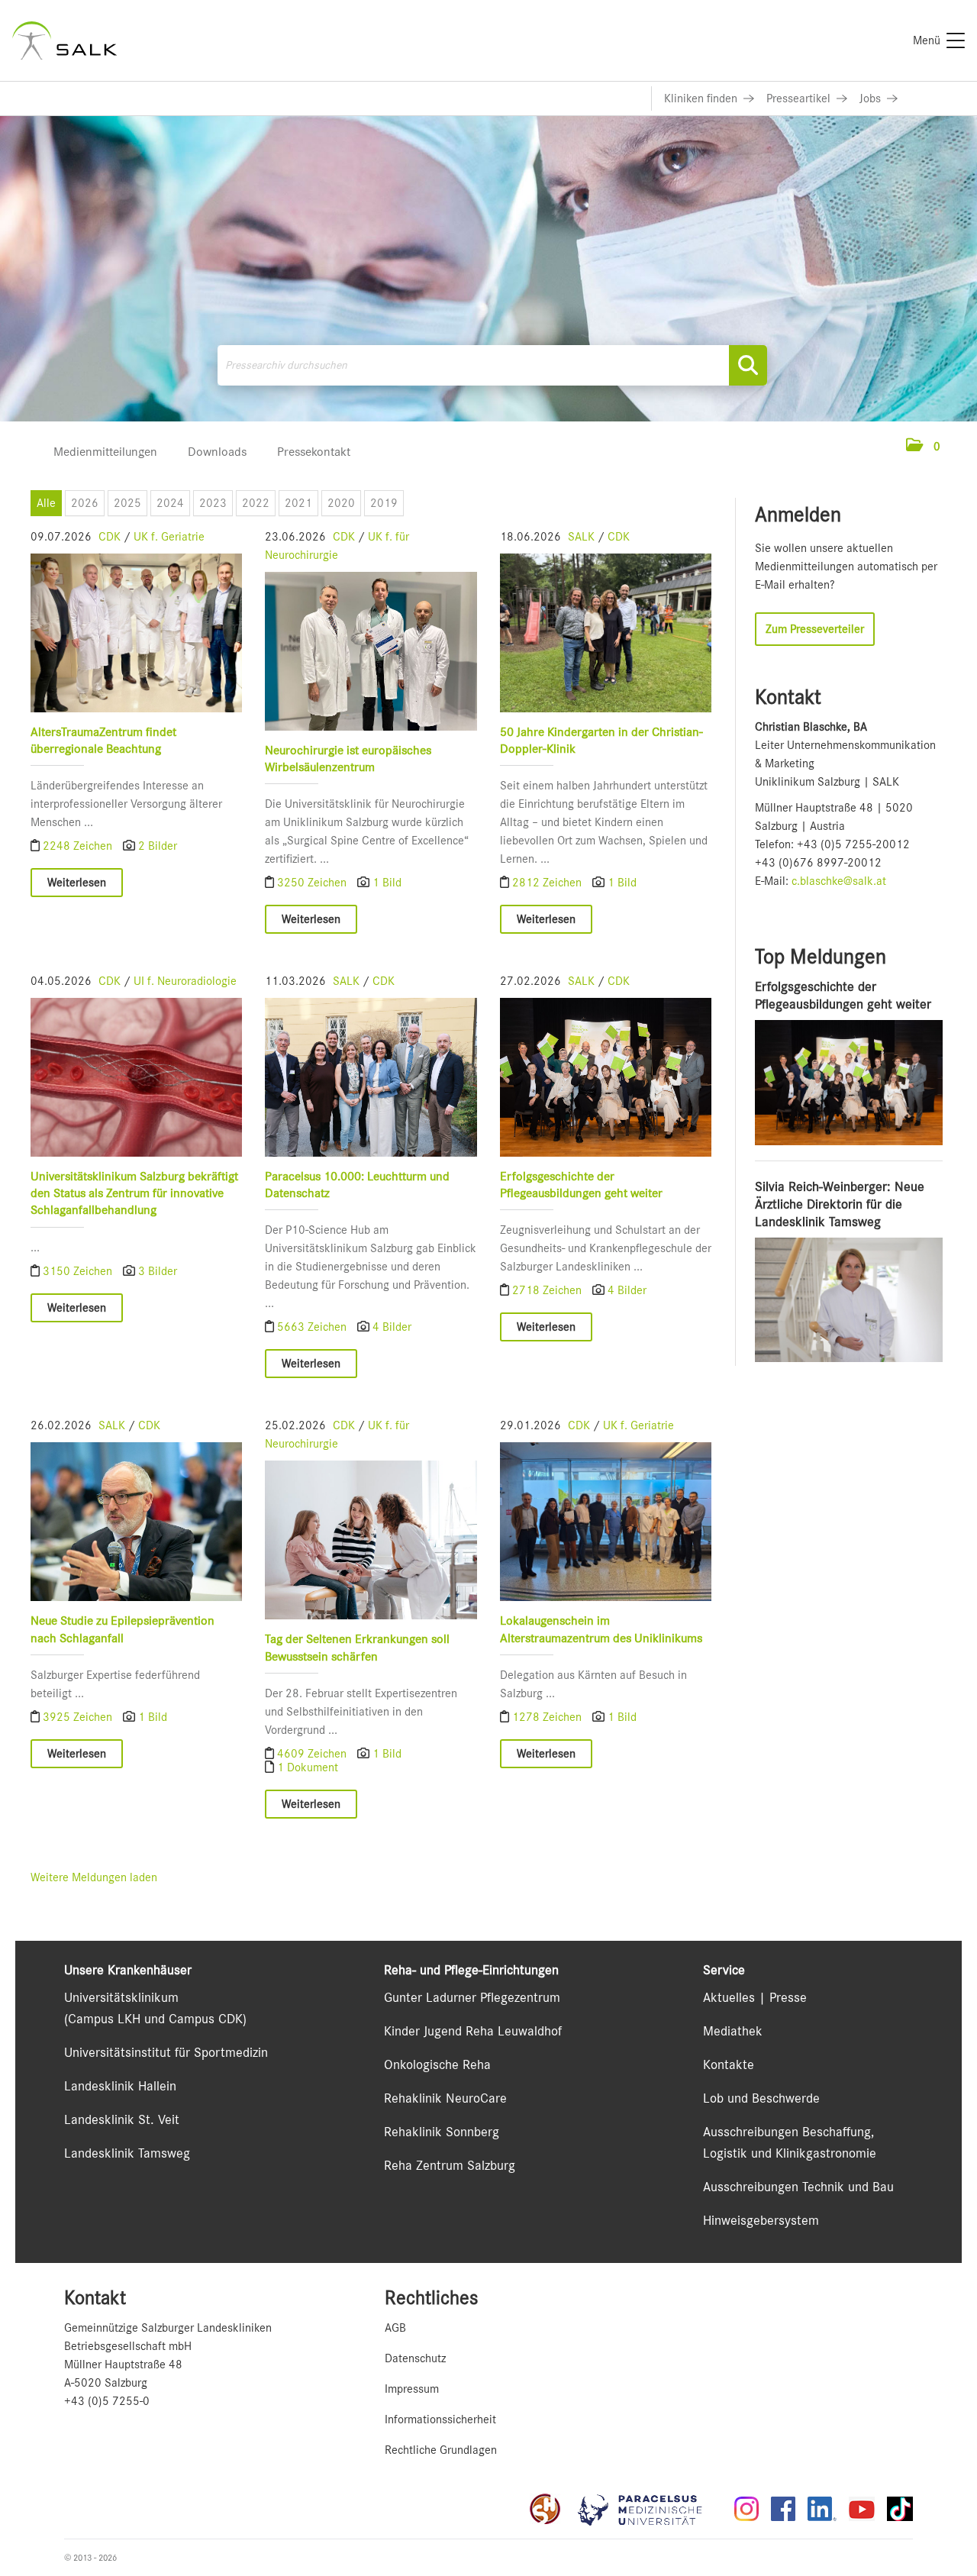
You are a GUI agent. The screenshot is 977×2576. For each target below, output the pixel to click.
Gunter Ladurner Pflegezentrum (472, 1997)
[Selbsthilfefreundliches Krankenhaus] (545, 2509)
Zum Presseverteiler (815, 629)
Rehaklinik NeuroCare (445, 2098)
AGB (395, 2328)
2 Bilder (158, 846)
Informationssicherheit (440, 2419)
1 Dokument (308, 1767)
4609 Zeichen (313, 1754)
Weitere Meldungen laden (94, 1877)
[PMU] (647, 2509)
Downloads (217, 452)
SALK (581, 537)
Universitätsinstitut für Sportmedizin (166, 2052)
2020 (341, 503)
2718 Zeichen (548, 1290)
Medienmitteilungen (105, 452)
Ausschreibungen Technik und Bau (798, 2187)
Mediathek (733, 2031)
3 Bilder (158, 1271)
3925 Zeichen (79, 1717)
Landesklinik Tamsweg (127, 2153)
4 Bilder (392, 1327)
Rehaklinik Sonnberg (442, 2132)
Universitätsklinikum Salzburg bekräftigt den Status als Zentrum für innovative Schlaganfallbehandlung (134, 1193)
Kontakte (729, 2064)
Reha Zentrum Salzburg (450, 2165)
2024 (170, 503)
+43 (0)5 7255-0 (107, 2401)
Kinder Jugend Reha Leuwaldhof (473, 2031)
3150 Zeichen (79, 1271)
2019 (384, 503)
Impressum (412, 2389)
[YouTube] (862, 2509)
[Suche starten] (748, 365)
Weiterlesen (77, 883)
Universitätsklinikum (121, 1997)
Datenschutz (415, 2358)
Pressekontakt (314, 452)
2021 (298, 503)
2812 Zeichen (548, 883)
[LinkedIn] (822, 2509)
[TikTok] (900, 2509)
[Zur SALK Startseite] (64, 40)
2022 (256, 503)
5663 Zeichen (313, 1327)
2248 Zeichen (79, 846)
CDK (110, 537)
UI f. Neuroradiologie (185, 981)
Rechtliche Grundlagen (441, 2450)
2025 (127, 503)
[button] (923, 447)
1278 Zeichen (548, 1717)
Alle (46, 503)
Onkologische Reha (437, 2064)
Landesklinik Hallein (120, 2086)
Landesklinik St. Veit (122, 2119)
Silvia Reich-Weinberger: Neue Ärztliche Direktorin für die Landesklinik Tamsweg (840, 1204)
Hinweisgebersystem (761, 2220)
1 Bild (387, 883)
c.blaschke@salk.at (839, 881)
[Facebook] (783, 2509)
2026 (85, 503)
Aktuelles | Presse (755, 1997)
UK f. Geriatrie (169, 537)
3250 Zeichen (313, 883)
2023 (213, 503)
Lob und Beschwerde (761, 2098)
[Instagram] (746, 2509)
